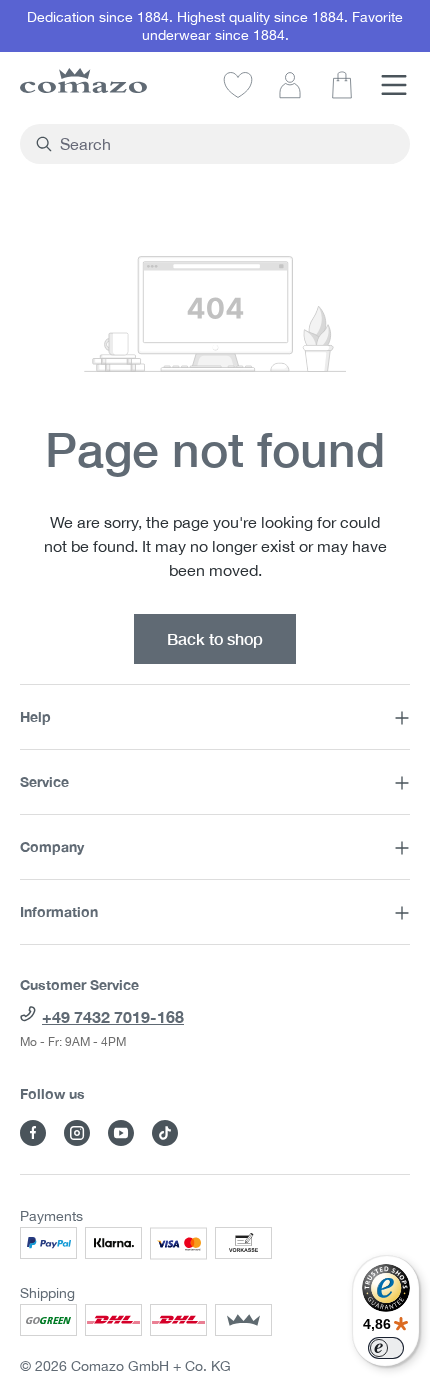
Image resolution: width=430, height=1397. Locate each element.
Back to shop (215, 638)
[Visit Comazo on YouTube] (121, 1133)
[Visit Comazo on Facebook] (33, 1133)
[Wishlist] (238, 84)
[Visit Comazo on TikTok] (165, 1133)
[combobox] (226, 144)
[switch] (386, 1348)
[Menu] (394, 84)
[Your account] (290, 84)
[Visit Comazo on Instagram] (77, 1133)
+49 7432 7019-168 (113, 1016)
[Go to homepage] (83, 80)
